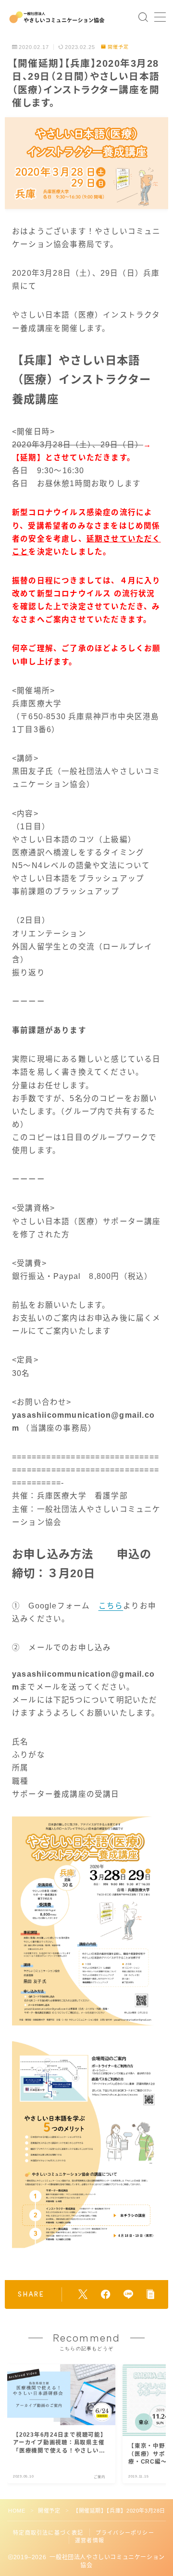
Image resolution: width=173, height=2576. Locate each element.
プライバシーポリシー (125, 2533)
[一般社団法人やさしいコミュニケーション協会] (57, 17)
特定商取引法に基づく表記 (48, 2533)
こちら (111, 1606)
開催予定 (118, 47)
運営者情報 (90, 2540)
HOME (17, 2511)
